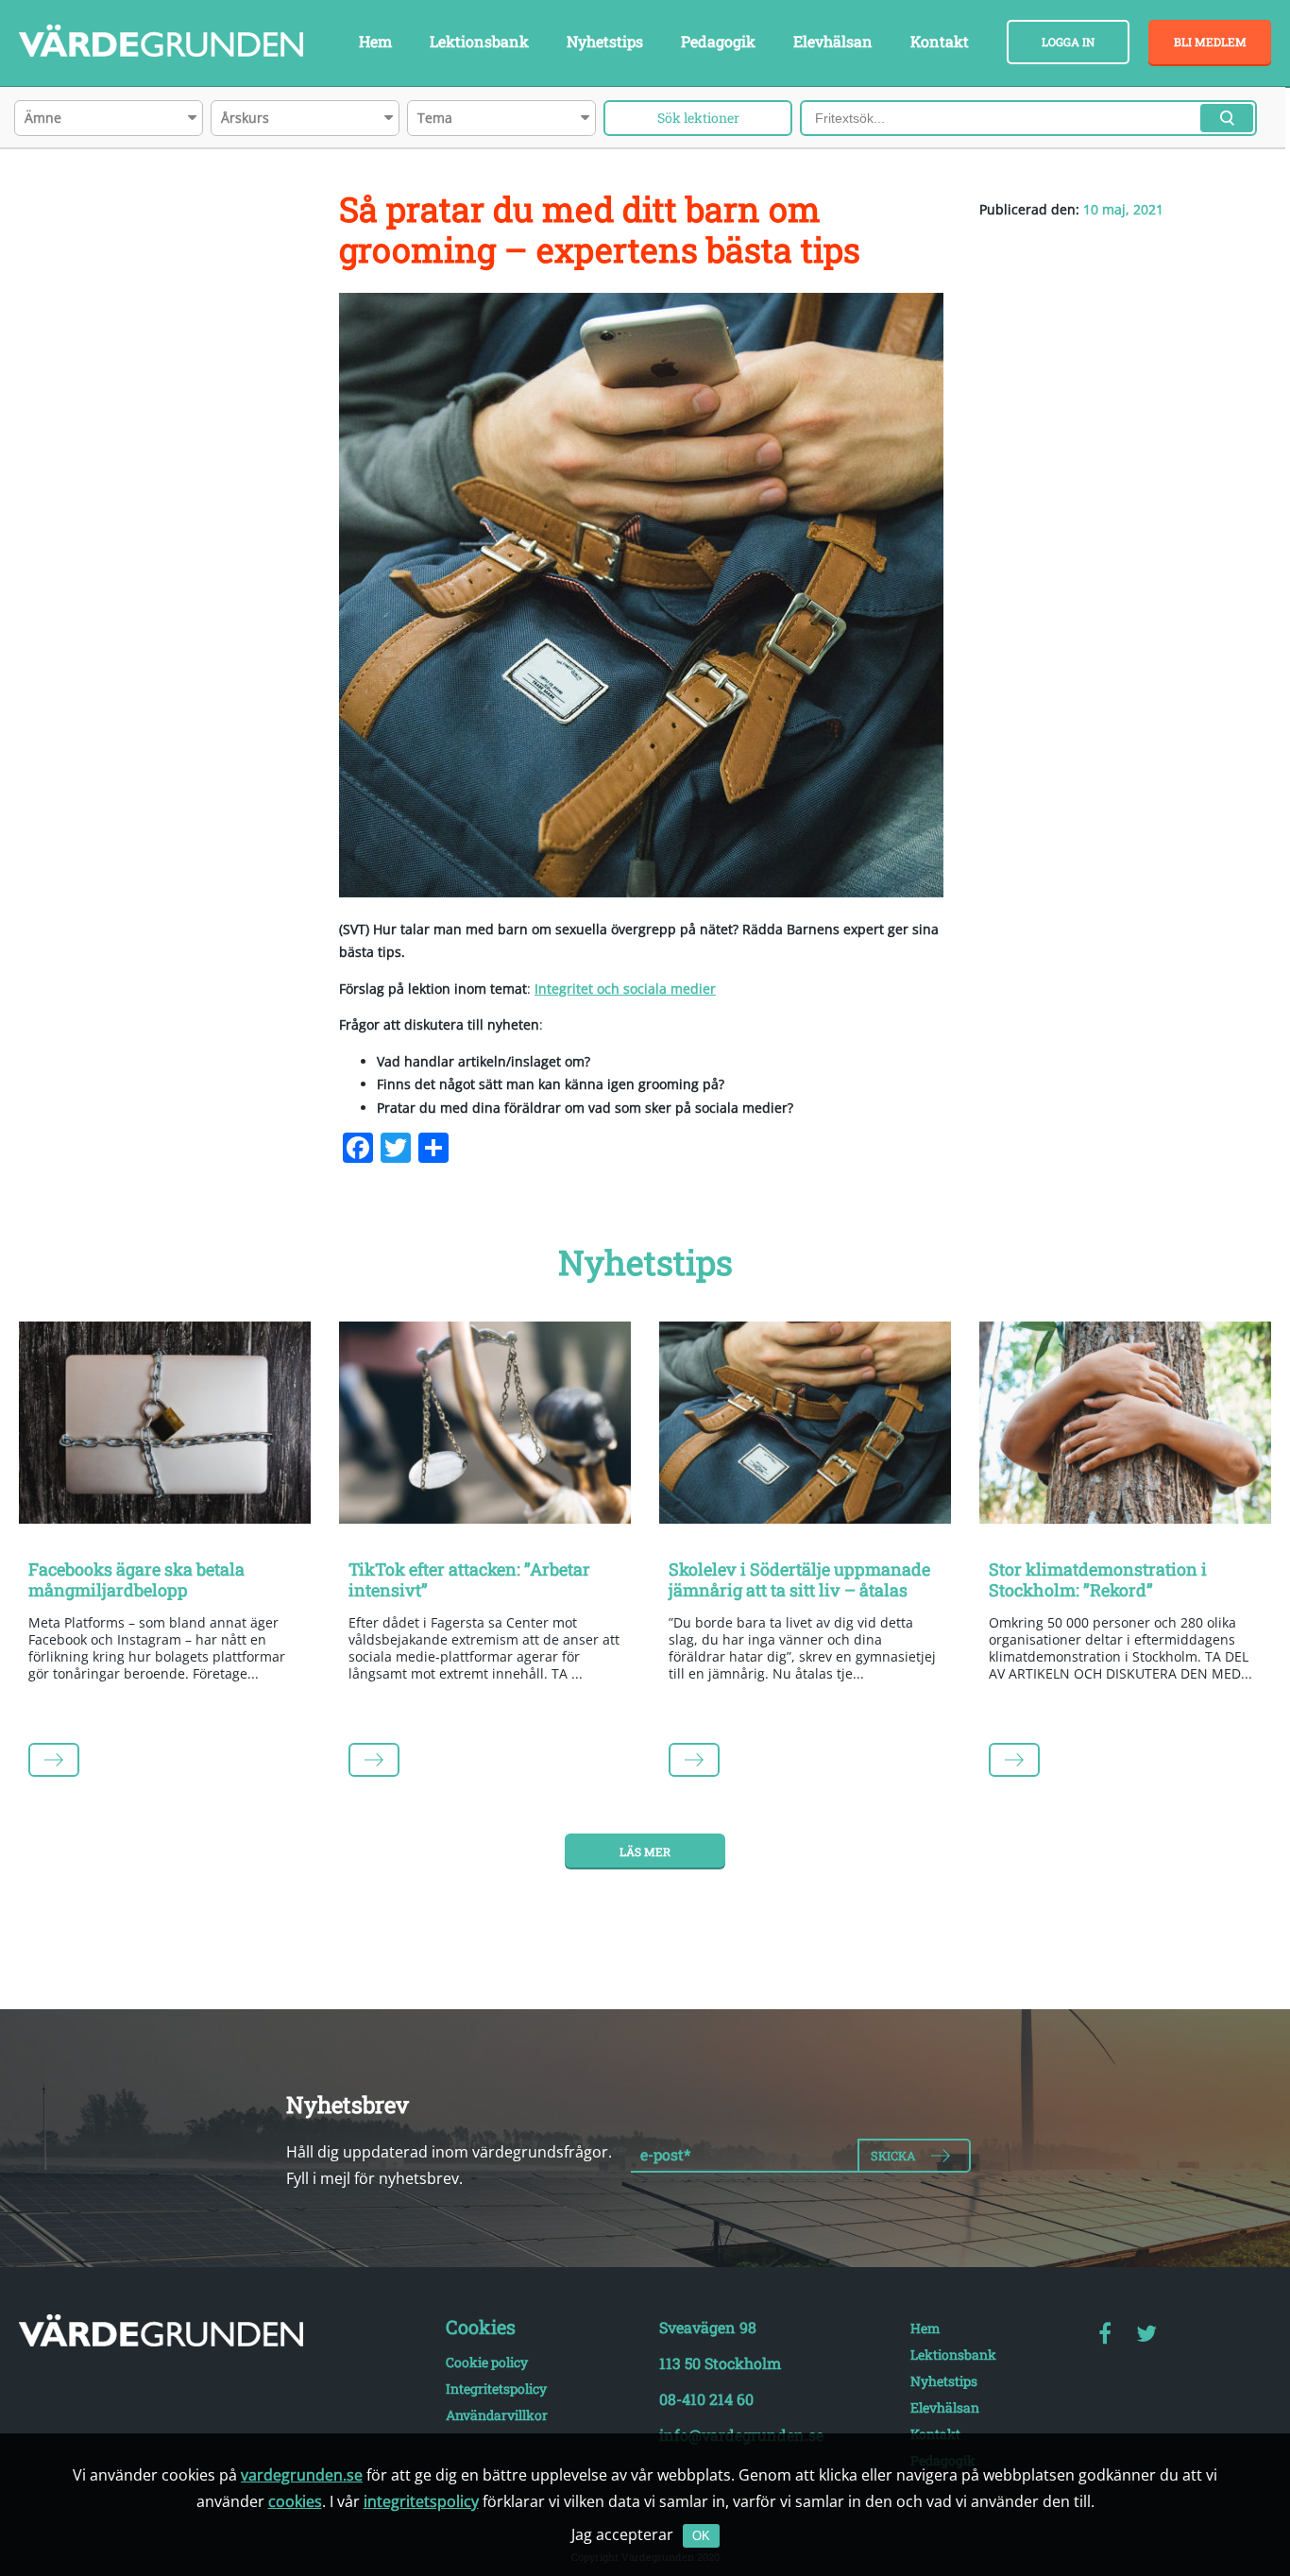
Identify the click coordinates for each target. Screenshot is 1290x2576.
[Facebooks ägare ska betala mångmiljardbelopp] (165, 1427)
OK (701, 2536)
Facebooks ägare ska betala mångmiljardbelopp (136, 1579)
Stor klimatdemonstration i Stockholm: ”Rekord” (1098, 1579)
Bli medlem (1210, 42)
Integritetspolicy (496, 2388)
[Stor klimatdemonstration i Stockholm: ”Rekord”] (1125, 1427)
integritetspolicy (421, 2501)
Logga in (1068, 42)
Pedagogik (718, 41)
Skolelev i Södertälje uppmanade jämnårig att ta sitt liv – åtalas (799, 1579)
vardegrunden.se (302, 2475)
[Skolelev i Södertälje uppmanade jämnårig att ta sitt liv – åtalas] (805, 1427)
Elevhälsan (833, 41)
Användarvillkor (497, 2415)
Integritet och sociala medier (625, 989)
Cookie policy (487, 2362)
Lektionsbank (479, 41)
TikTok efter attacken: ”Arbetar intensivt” (469, 1579)
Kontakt (940, 41)
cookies (295, 2501)
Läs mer (645, 1851)
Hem (375, 41)
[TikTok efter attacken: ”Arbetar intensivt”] (485, 1427)
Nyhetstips (605, 41)
